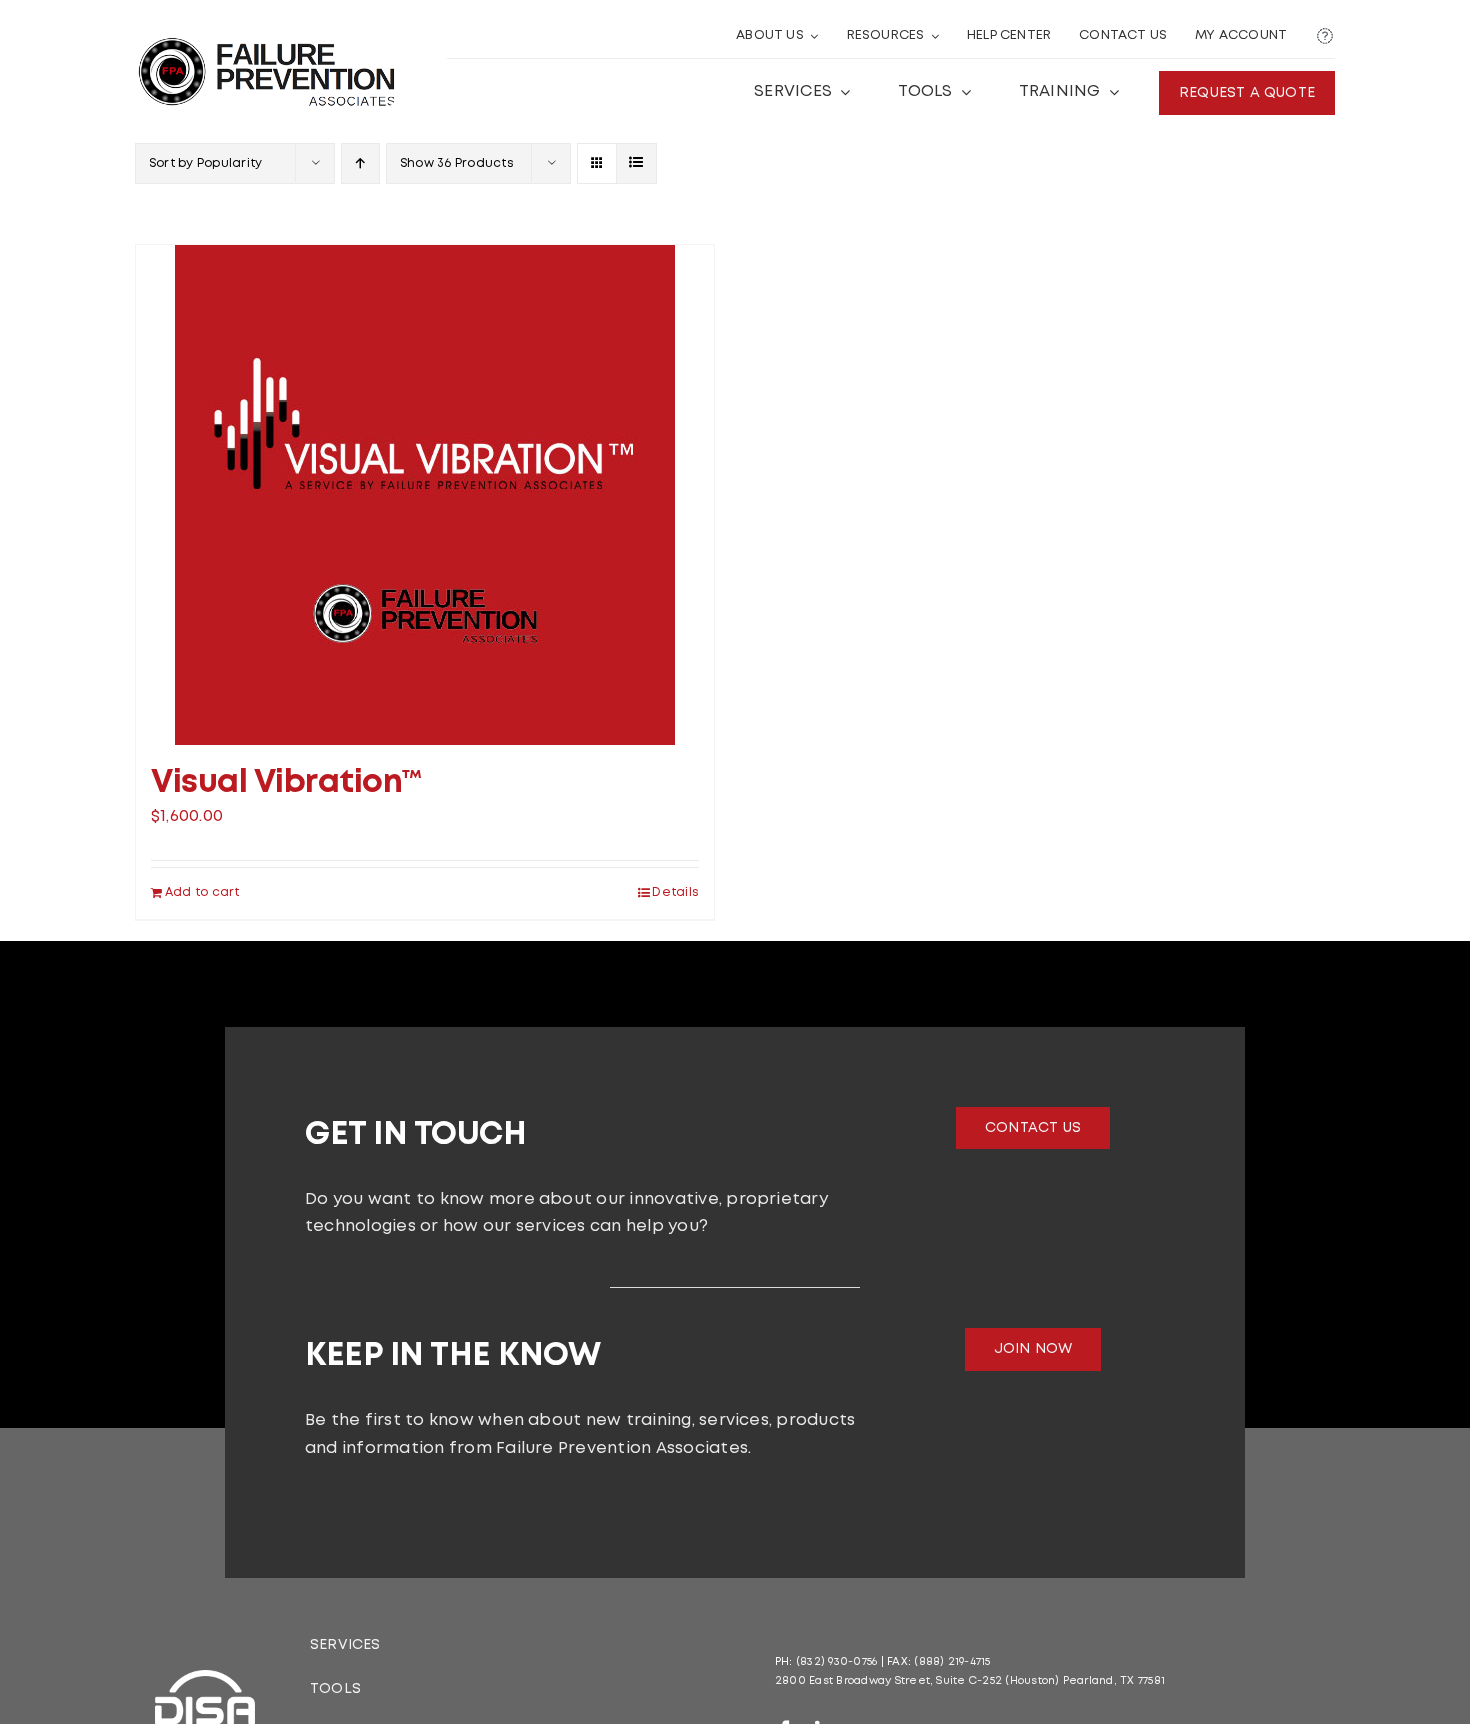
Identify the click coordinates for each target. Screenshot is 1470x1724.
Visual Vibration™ (286, 783)
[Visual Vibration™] (425, 495)
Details (675, 892)
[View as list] (636, 163)
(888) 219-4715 (952, 1662)
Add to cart (202, 892)
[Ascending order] (360, 163)
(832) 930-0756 (836, 1662)
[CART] (1325, 37)
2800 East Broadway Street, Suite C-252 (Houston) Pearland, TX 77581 (970, 1681)
